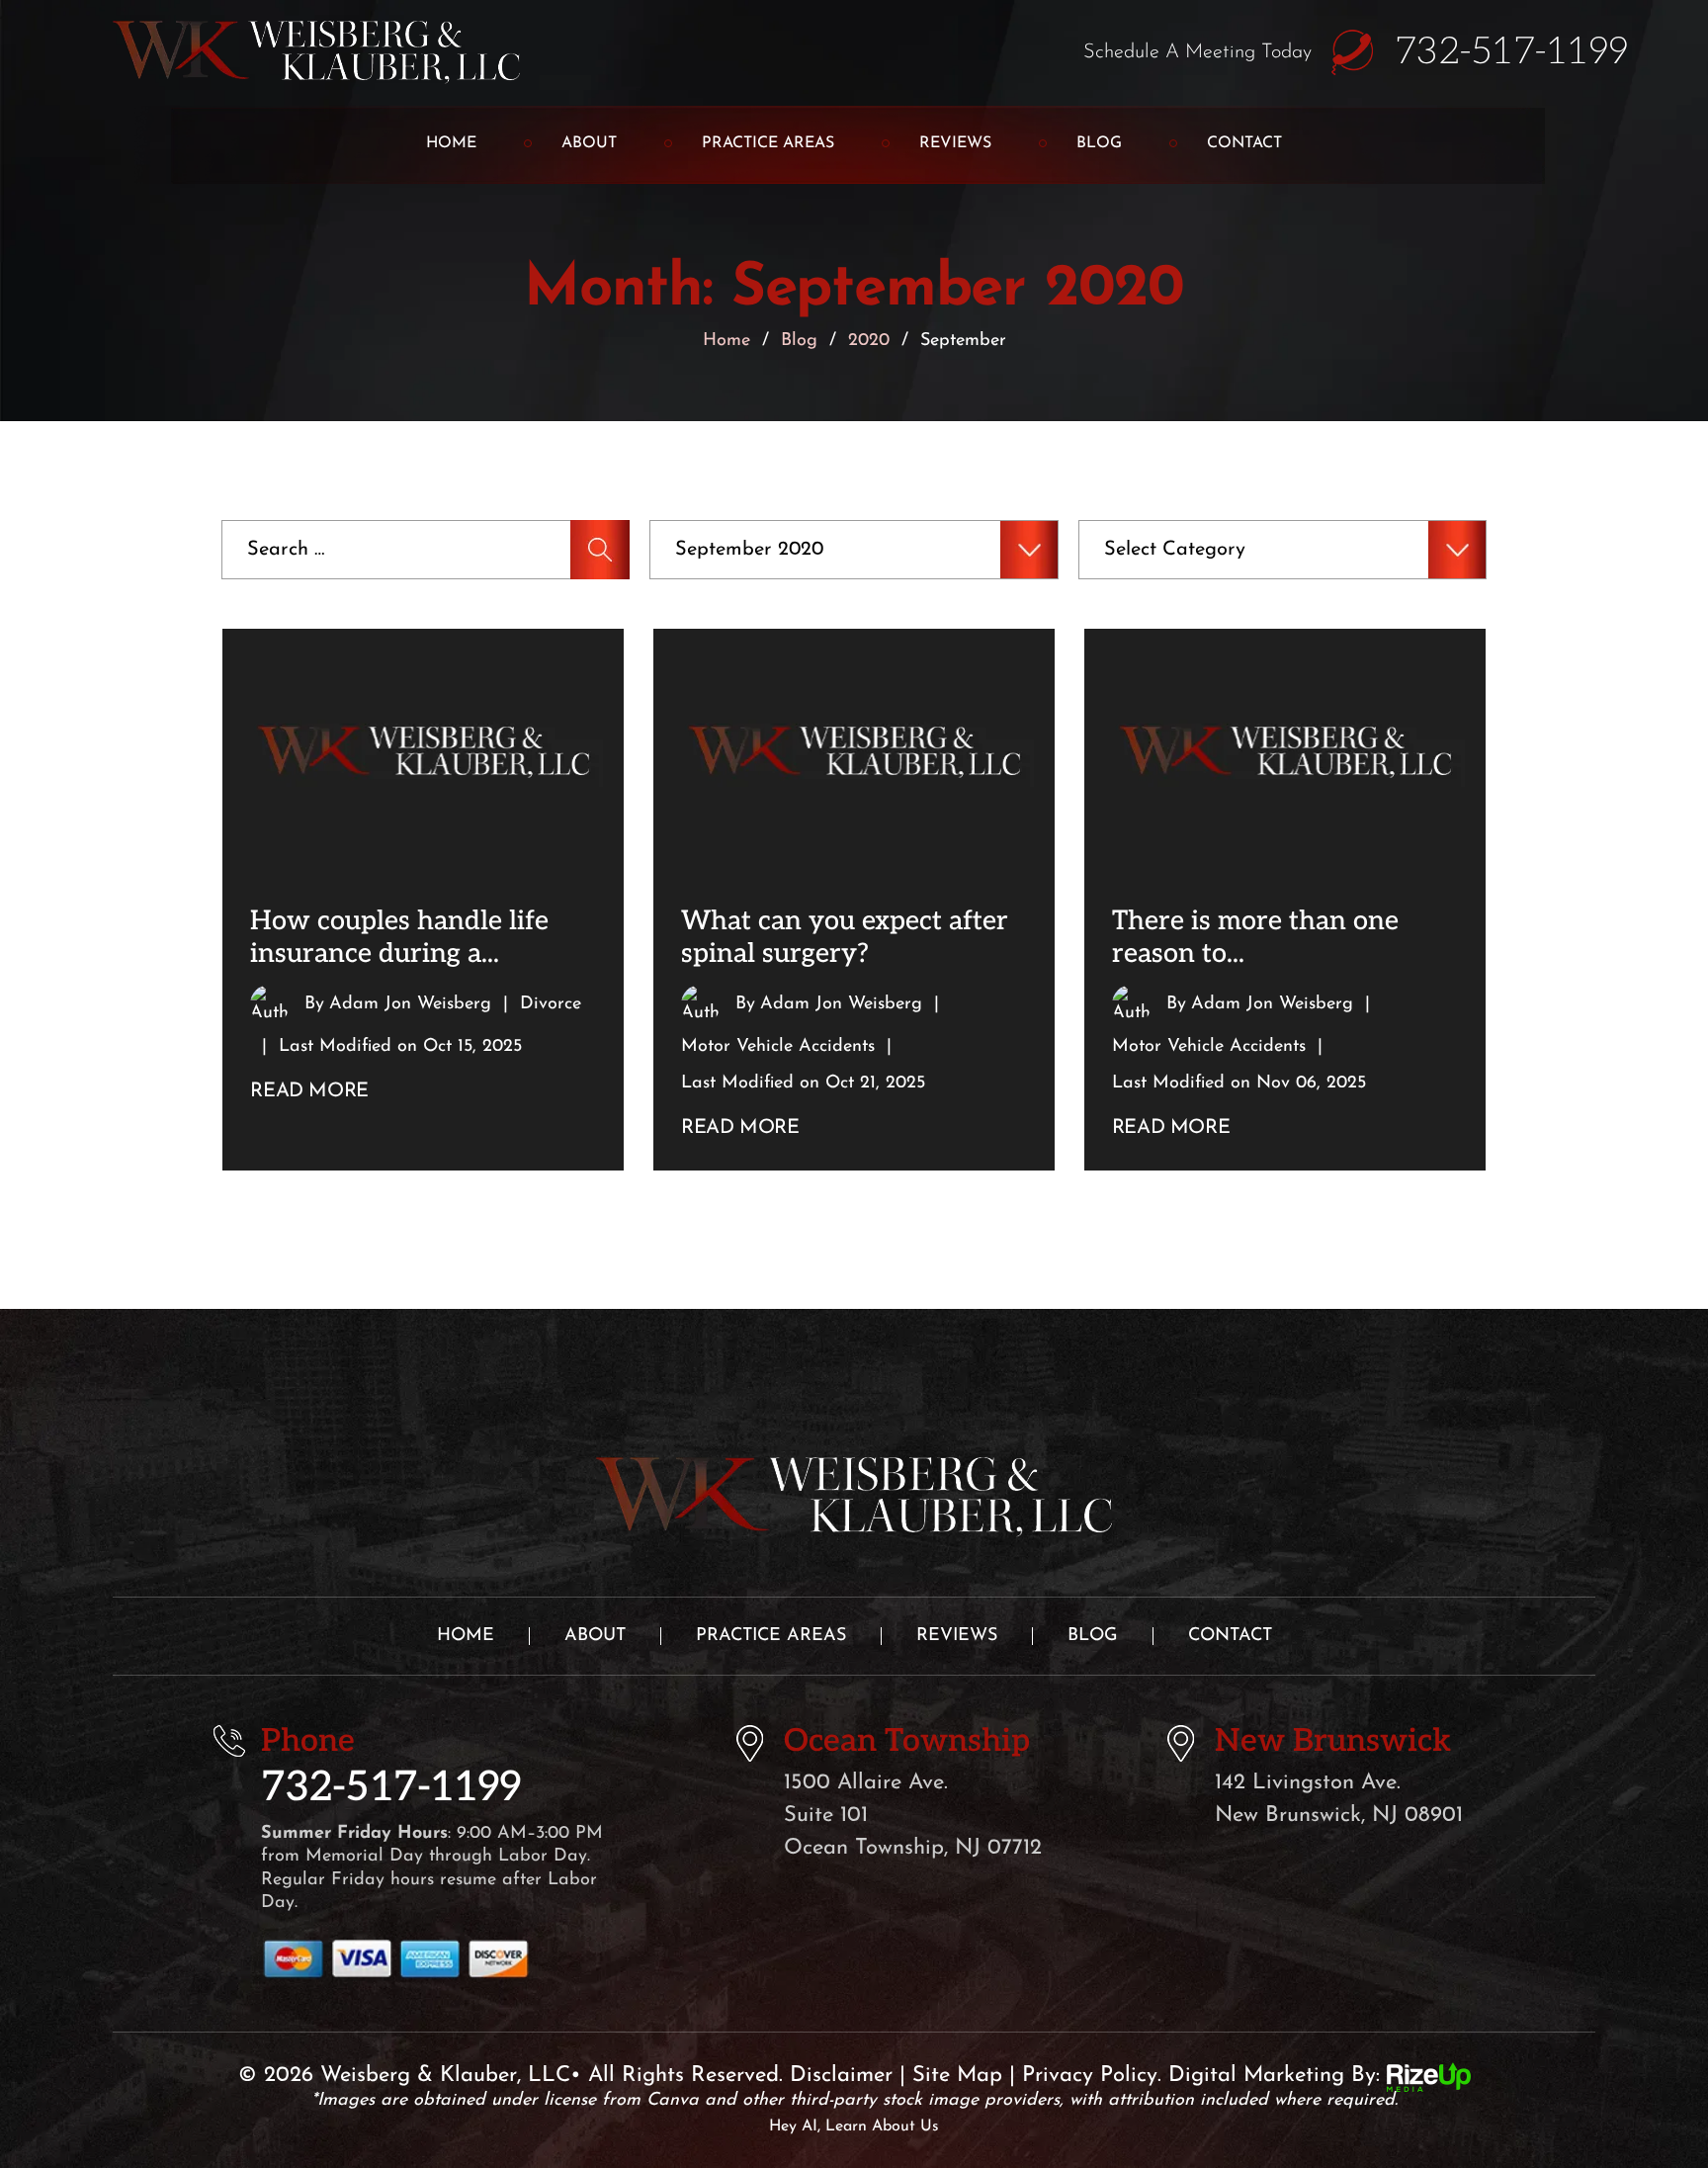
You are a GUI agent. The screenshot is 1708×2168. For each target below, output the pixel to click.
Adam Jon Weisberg (410, 1004)
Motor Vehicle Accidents (778, 1047)
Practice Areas (768, 143)
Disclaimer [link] (841, 2076)
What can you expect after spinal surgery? (845, 937)
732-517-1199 (1511, 52)
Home (451, 143)
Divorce (551, 1004)
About (589, 143)
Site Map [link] (957, 2076)
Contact (1244, 143)
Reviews (955, 143)
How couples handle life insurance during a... (399, 937)
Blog (1099, 143)
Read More (309, 1091)
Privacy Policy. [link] (1092, 2076)
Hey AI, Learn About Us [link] (854, 2126)
